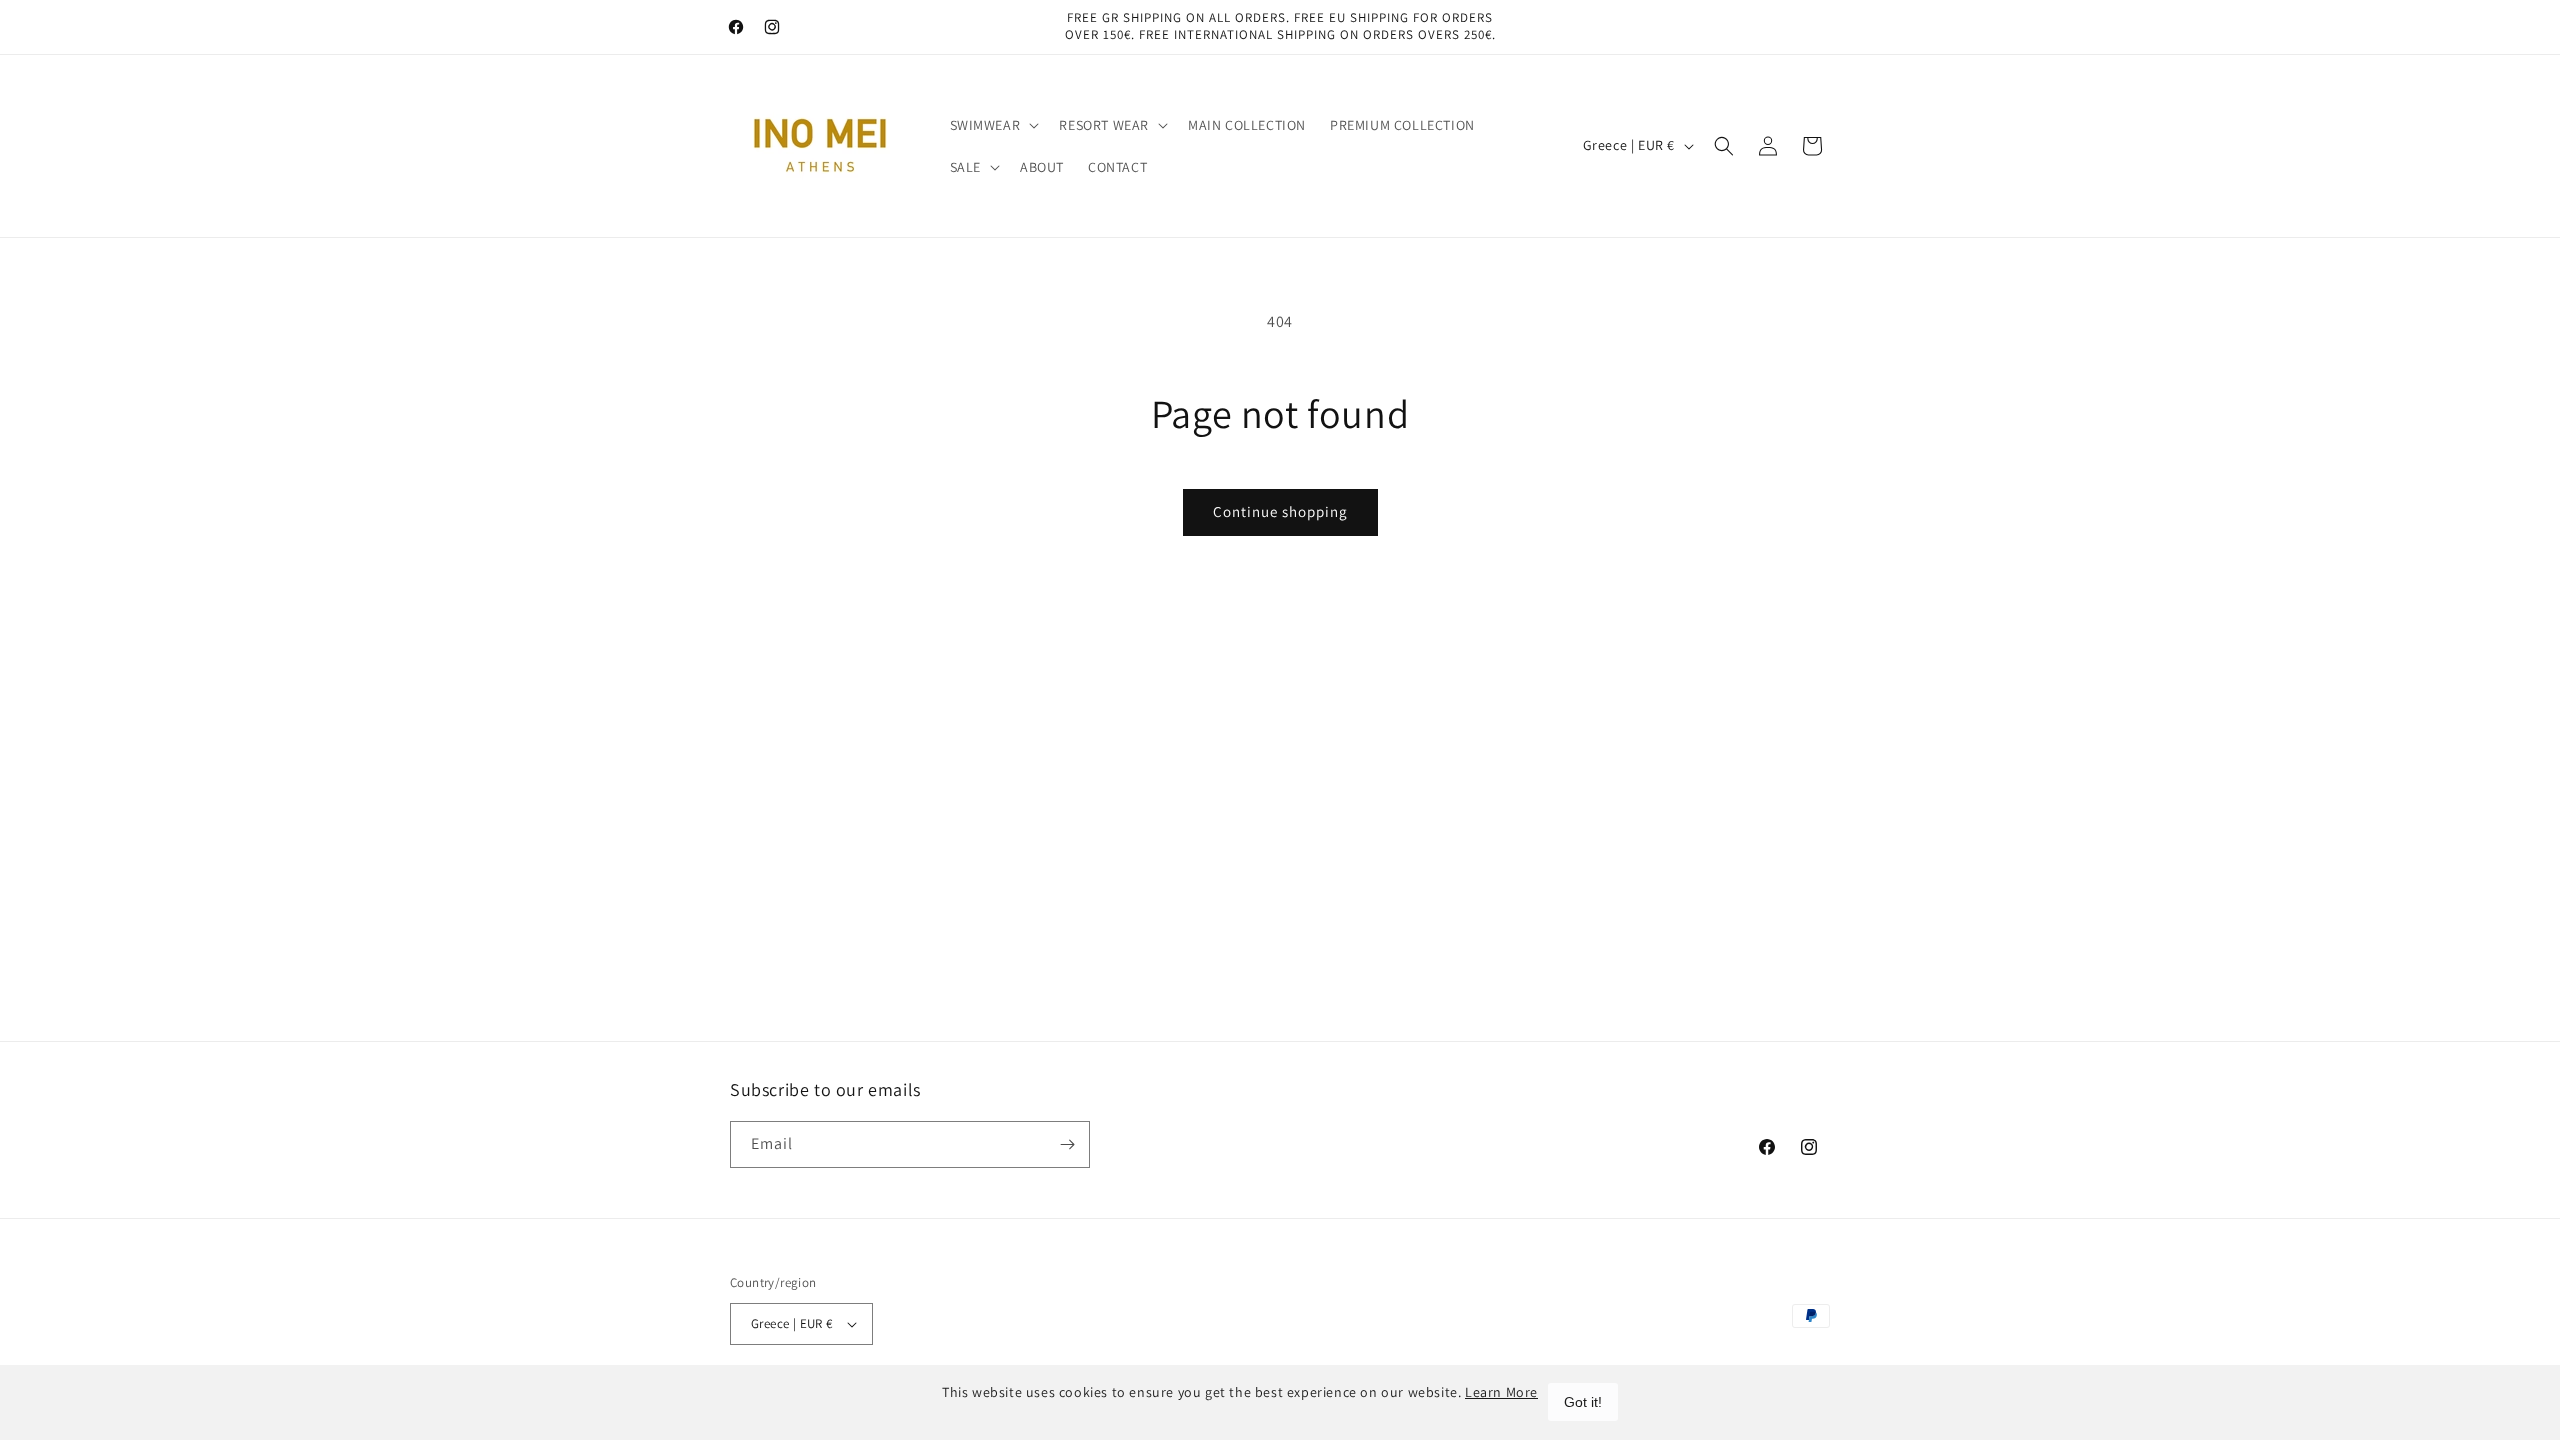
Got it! (1583, 1402)
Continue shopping (1280, 511)
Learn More (1501, 1392)
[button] (993, 125)
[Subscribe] (1067, 1144)
